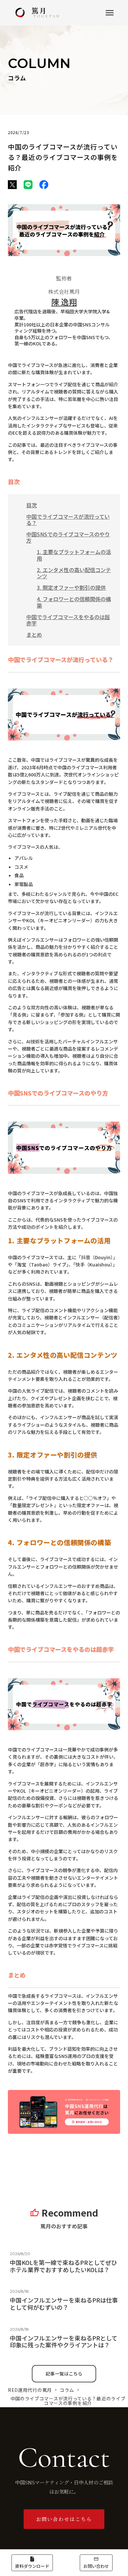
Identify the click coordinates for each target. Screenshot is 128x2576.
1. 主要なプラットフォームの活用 (74, 555)
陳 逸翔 (64, 302)
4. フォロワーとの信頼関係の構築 (74, 602)
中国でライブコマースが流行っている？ (68, 520)
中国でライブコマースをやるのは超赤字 (68, 620)
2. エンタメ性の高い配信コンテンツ (74, 573)
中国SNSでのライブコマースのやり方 (68, 537)
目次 (32, 505)
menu (110, 13)
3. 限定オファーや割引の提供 (71, 587)
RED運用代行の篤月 (30, 2390)
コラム (67, 2390)
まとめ (34, 635)
